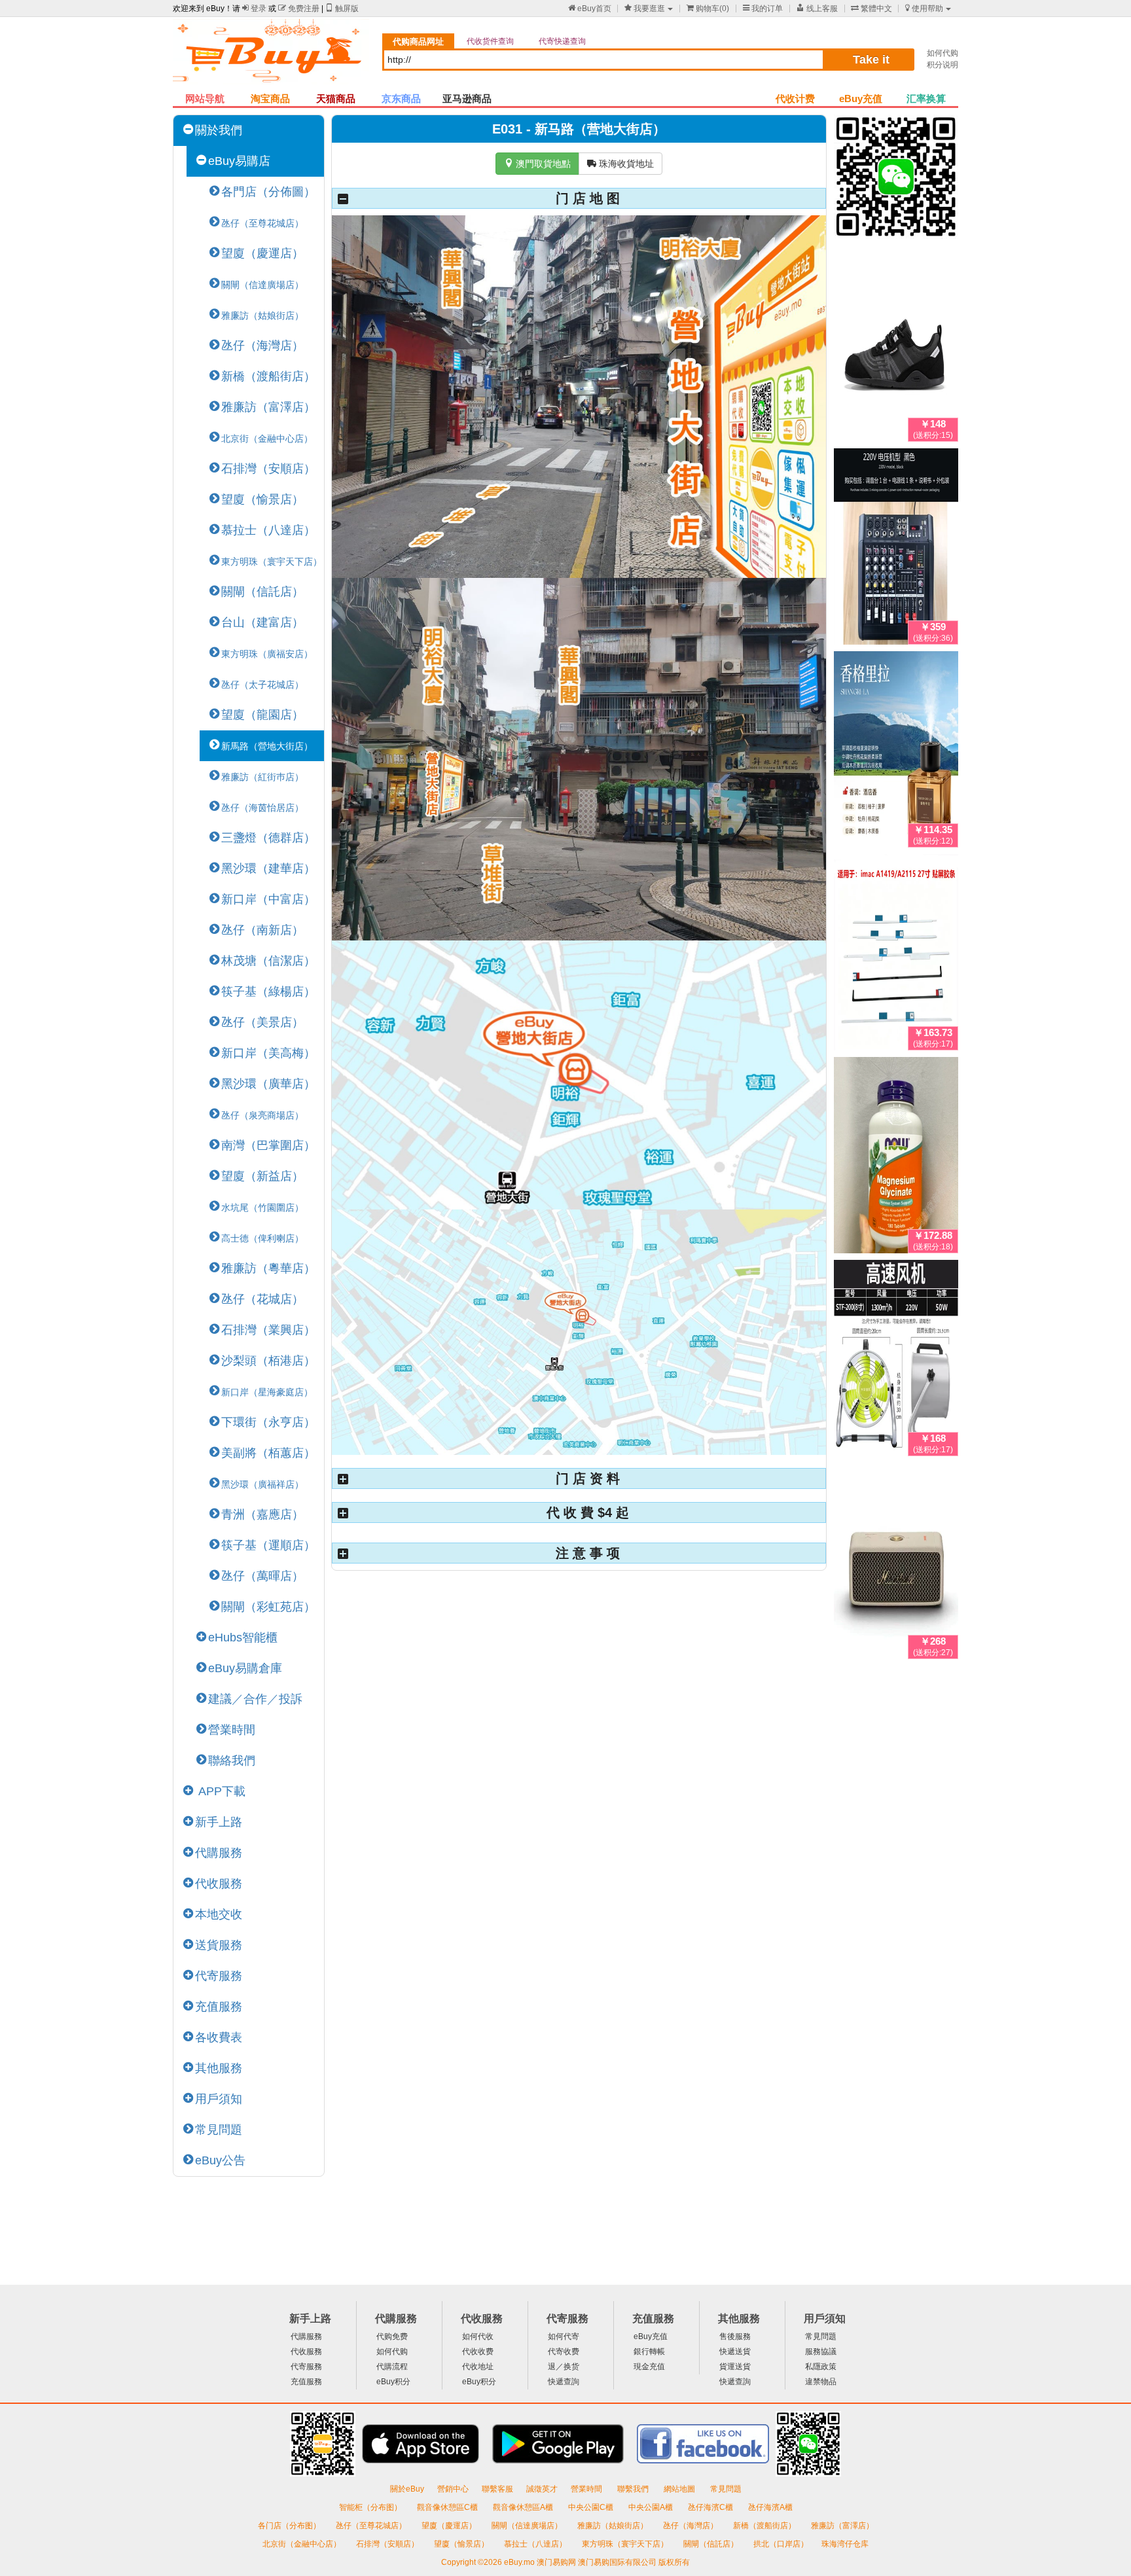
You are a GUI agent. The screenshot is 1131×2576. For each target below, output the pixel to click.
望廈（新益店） (262, 1176)
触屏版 (342, 9)
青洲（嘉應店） (262, 1514)
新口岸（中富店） (268, 899)
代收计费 (795, 98)
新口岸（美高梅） (268, 1053)
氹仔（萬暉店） (262, 1576)
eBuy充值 (861, 98)
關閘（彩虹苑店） (268, 1607)
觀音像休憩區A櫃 (524, 2507)
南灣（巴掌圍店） (268, 1145)
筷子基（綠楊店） (268, 992)
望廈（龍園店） (262, 715)
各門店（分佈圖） (268, 192)
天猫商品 (336, 98)
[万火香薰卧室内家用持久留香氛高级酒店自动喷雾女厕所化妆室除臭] (896, 752)
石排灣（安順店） (268, 469)
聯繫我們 (634, 2489)
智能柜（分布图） (370, 2507)
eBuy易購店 (239, 161)
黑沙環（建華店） (268, 868)
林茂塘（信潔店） (268, 961)
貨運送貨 (735, 2367)
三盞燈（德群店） (268, 838)
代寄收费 (564, 2352)
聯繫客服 (497, 2489)
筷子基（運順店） (268, 1545)
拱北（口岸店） (781, 2544)
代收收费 (478, 2352)
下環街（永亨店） (268, 1422)
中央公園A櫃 (652, 2507)
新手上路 (219, 1822)
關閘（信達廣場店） (528, 2526)
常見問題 (219, 2130)
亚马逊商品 (467, 98)
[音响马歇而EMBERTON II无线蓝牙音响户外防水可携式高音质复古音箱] (896, 1564)
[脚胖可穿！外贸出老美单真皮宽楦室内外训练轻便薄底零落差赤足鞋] (896, 346)
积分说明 (942, 65)
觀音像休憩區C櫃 (448, 2507)
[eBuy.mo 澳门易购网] (271, 56)
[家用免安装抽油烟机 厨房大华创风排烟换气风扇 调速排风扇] (896, 1361)
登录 (254, 9)
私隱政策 (821, 2367)
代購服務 (219, 1853)
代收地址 (478, 2367)
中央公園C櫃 (592, 2507)
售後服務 (735, 2336)
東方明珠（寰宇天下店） (626, 2544)
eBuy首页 (590, 9)
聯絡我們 (232, 1761)
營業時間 (232, 1730)
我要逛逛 (645, 9)
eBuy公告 (220, 2160)
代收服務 (219, 1884)
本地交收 (219, 1914)
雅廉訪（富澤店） (268, 407)
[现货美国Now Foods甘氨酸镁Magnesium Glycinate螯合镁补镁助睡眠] (896, 1158)
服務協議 (821, 2352)
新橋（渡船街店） (268, 376)
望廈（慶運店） (262, 253)
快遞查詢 (564, 2382)
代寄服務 (219, 1976)
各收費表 (219, 2037)
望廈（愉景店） (262, 499)
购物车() (708, 9)
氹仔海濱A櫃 (770, 2507)
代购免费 (392, 2336)
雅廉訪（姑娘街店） (614, 2526)
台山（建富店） (262, 622)
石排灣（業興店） (268, 1330)
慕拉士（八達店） (268, 530)
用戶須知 (219, 2099)
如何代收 (478, 2336)
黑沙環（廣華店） (268, 1084)
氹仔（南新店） (262, 930)
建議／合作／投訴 (255, 1699)
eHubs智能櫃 (243, 1637)
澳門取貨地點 (537, 164)
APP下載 (220, 1791)
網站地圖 (680, 2489)
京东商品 (401, 98)
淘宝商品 (270, 98)
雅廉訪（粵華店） (268, 1268)
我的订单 (763, 9)
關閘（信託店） (262, 592)
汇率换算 (926, 98)
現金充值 (649, 2367)
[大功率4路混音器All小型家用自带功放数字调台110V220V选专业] (896, 549)
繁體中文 (871, 9)
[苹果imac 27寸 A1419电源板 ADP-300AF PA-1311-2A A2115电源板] (896, 955)
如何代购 (942, 53)
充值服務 (219, 2007)
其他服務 (219, 2068)
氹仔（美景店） (262, 1022)
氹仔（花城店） (262, 1299)
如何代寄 (564, 2336)
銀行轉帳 (649, 2352)
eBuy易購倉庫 (245, 1668)
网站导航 (205, 98)
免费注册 (299, 9)
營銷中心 (453, 2489)
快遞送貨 (735, 2352)
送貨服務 (219, 1945)
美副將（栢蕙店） (268, 1453)
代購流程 (392, 2367)
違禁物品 (821, 2382)
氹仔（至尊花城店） (372, 2526)
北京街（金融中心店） (303, 2544)
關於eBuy (407, 2489)
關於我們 (219, 130)
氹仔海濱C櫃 (711, 2507)
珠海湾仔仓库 (845, 2544)
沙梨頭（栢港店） (268, 1361)
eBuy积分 (393, 2382)
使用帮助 (924, 9)
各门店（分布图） (289, 2526)
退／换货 (564, 2367)
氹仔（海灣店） (262, 346)
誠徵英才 (542, 2489)
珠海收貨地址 (620, 164)
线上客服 (817, 9)
